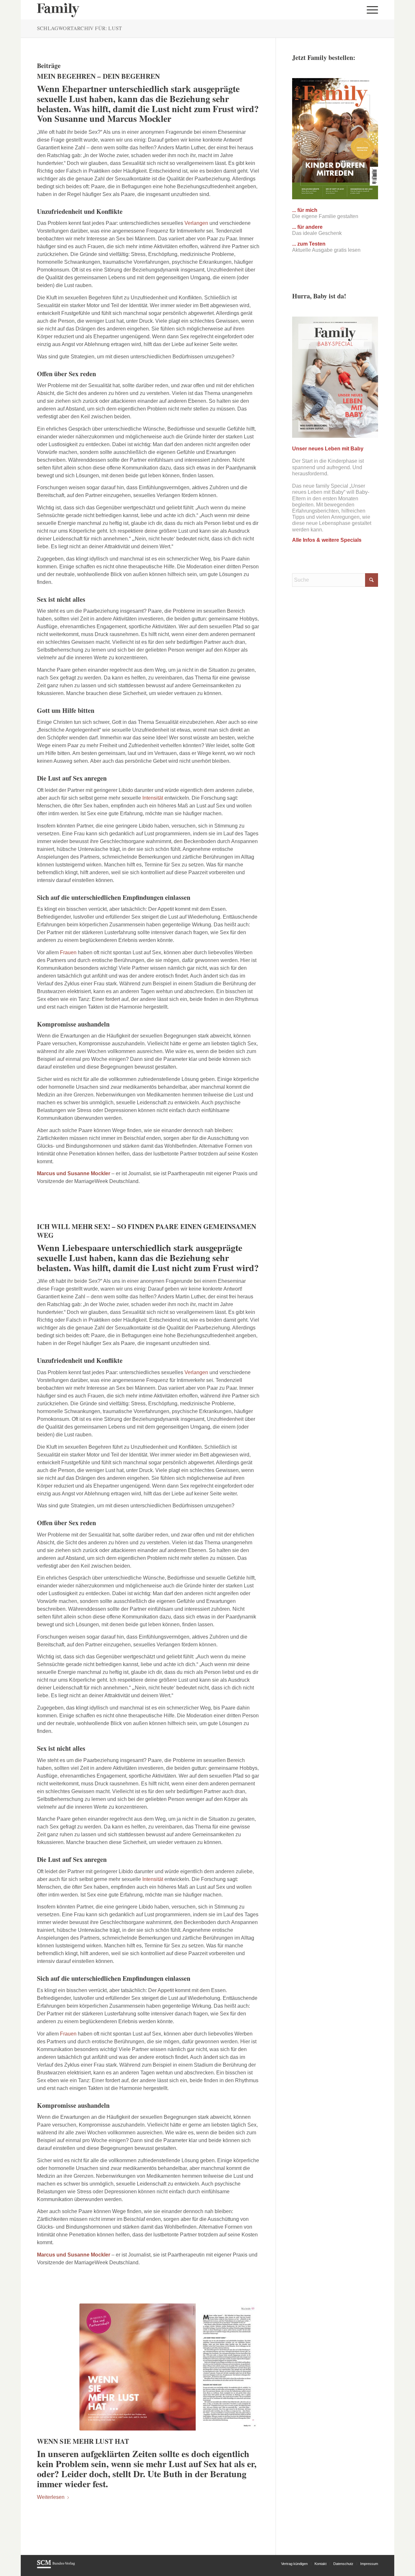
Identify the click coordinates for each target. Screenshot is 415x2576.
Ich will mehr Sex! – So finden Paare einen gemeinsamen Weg (147, 1231)
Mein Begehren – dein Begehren (98, 76)
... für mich (305, 210)
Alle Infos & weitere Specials (327, 540)
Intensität (153, 798)
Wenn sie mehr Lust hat (83, 2441)
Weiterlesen (51, 2497)
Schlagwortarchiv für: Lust (79, 28)
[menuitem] (370, 10)
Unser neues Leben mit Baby (328, 449)
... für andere (307, 227)
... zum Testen (309, 244)
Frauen (68, 952)
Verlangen (196, 223)
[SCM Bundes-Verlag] (56, 2567)
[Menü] (370, 10)
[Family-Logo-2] (58, 10)
